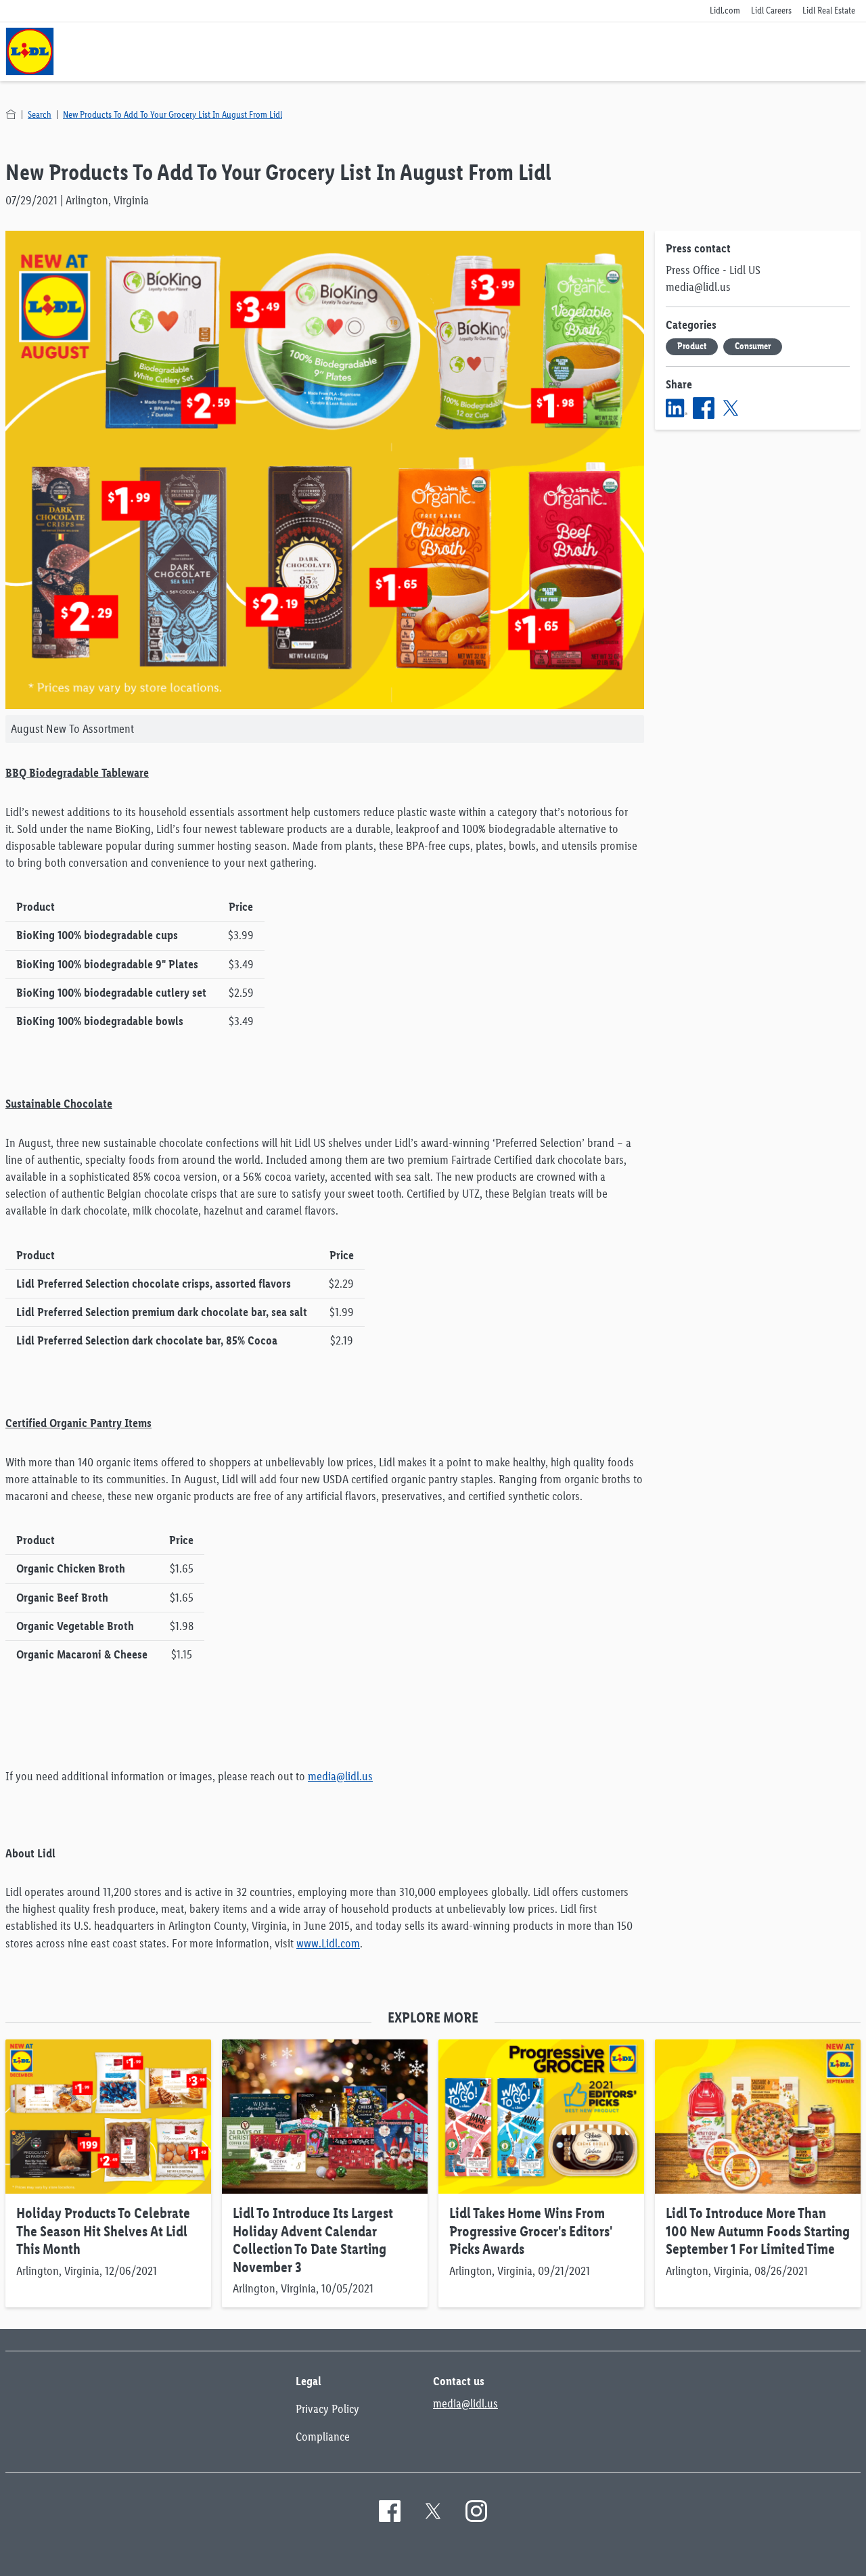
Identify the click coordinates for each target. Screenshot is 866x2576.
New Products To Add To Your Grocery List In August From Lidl (173, 115)
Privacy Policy (327, 2409)
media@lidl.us (340, 1776)
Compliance (323, 2437)
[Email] (758, 408)
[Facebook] (704, 408)
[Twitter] (731, 408)
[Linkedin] (677, 408)
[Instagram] (476, 2511)
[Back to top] (804, 2557)
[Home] (11, 114)
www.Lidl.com (328, 1943)
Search (40, 115)
